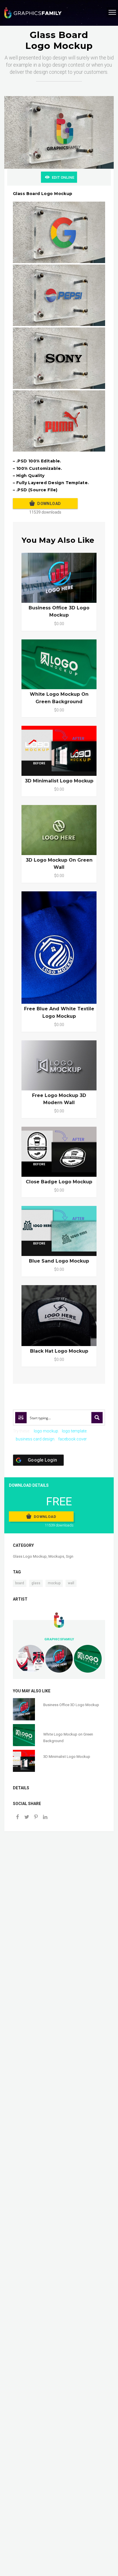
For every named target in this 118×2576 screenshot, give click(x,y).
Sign (70, 1556)
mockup (54, 1583)
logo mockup (46, 1431)
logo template (74, 1431)
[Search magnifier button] (97, 1418)
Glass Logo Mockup (30, 1556)
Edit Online (63, 177)
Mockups (56, 1556)
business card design (35, 1439)
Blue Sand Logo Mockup (59, 1261)
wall (71, 1583)
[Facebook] (17, 1817)
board (20, 1583)
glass (36, 1583)
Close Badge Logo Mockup (59, 1182)
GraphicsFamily (59, 1639)
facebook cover (72, 1439)
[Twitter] (27, 1817)
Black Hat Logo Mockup (59, 1351)
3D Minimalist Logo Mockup (59, 781)
